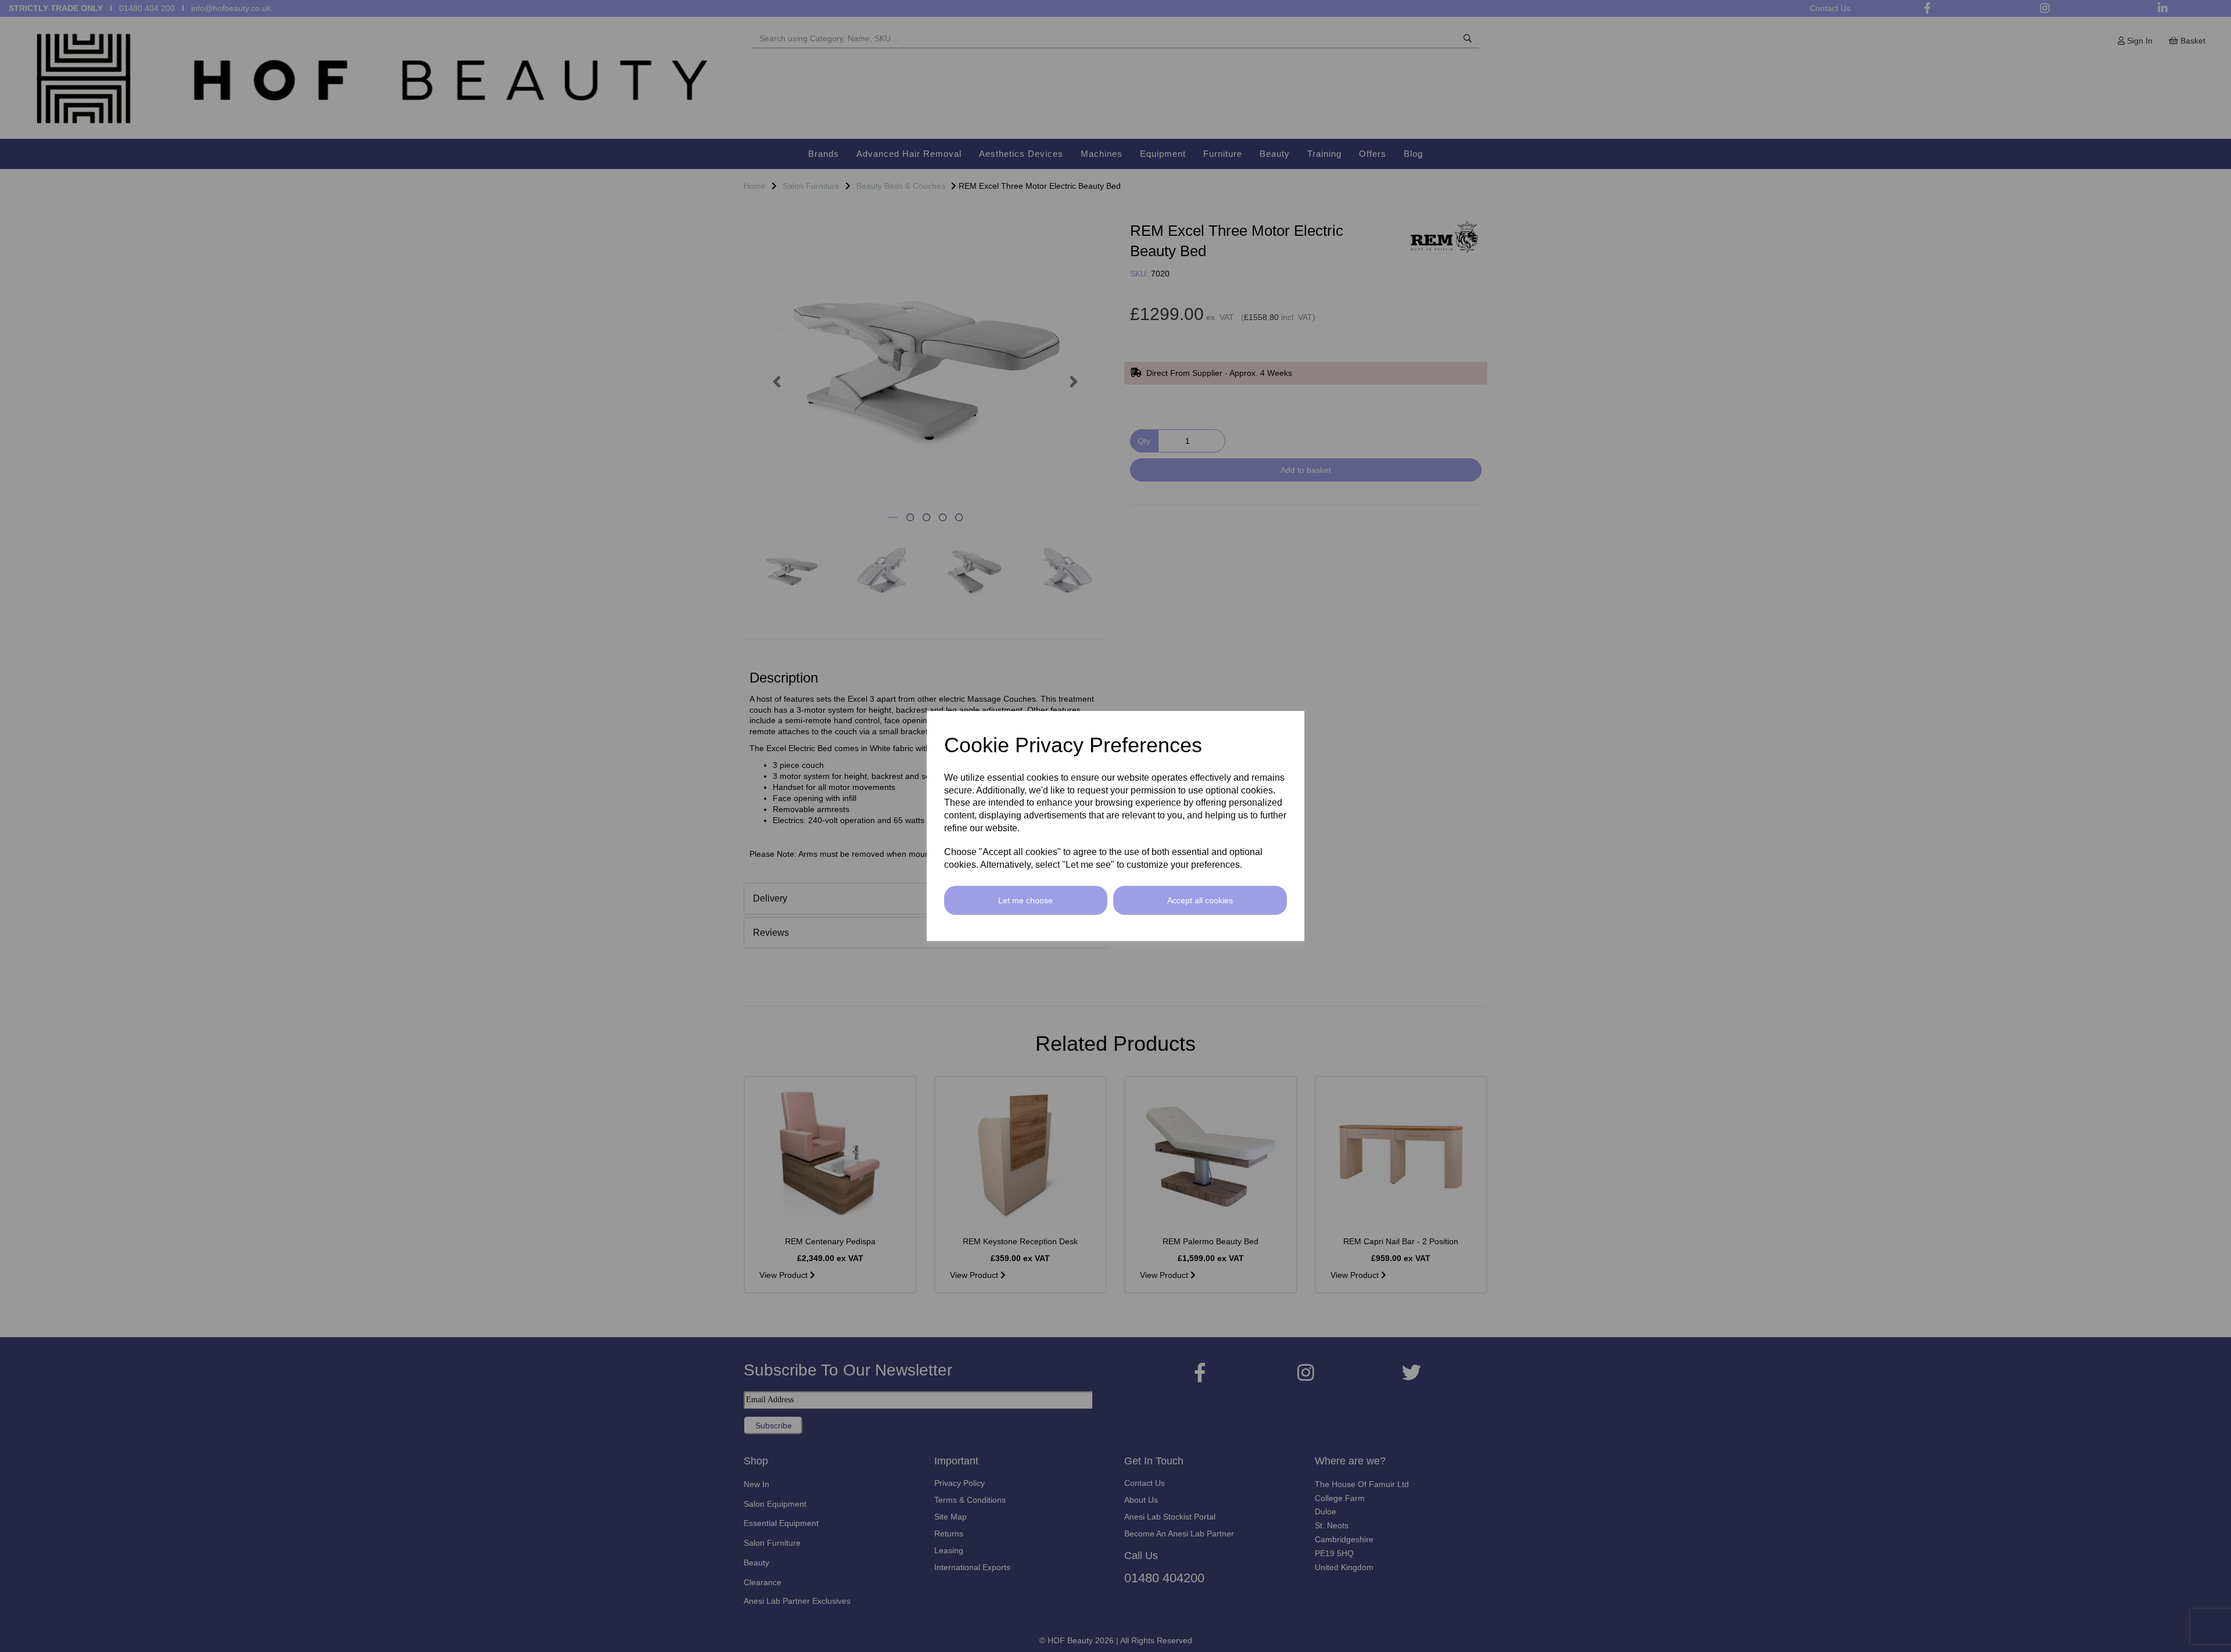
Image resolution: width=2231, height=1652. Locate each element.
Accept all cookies (1200, 900)
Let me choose (1025, 900)
